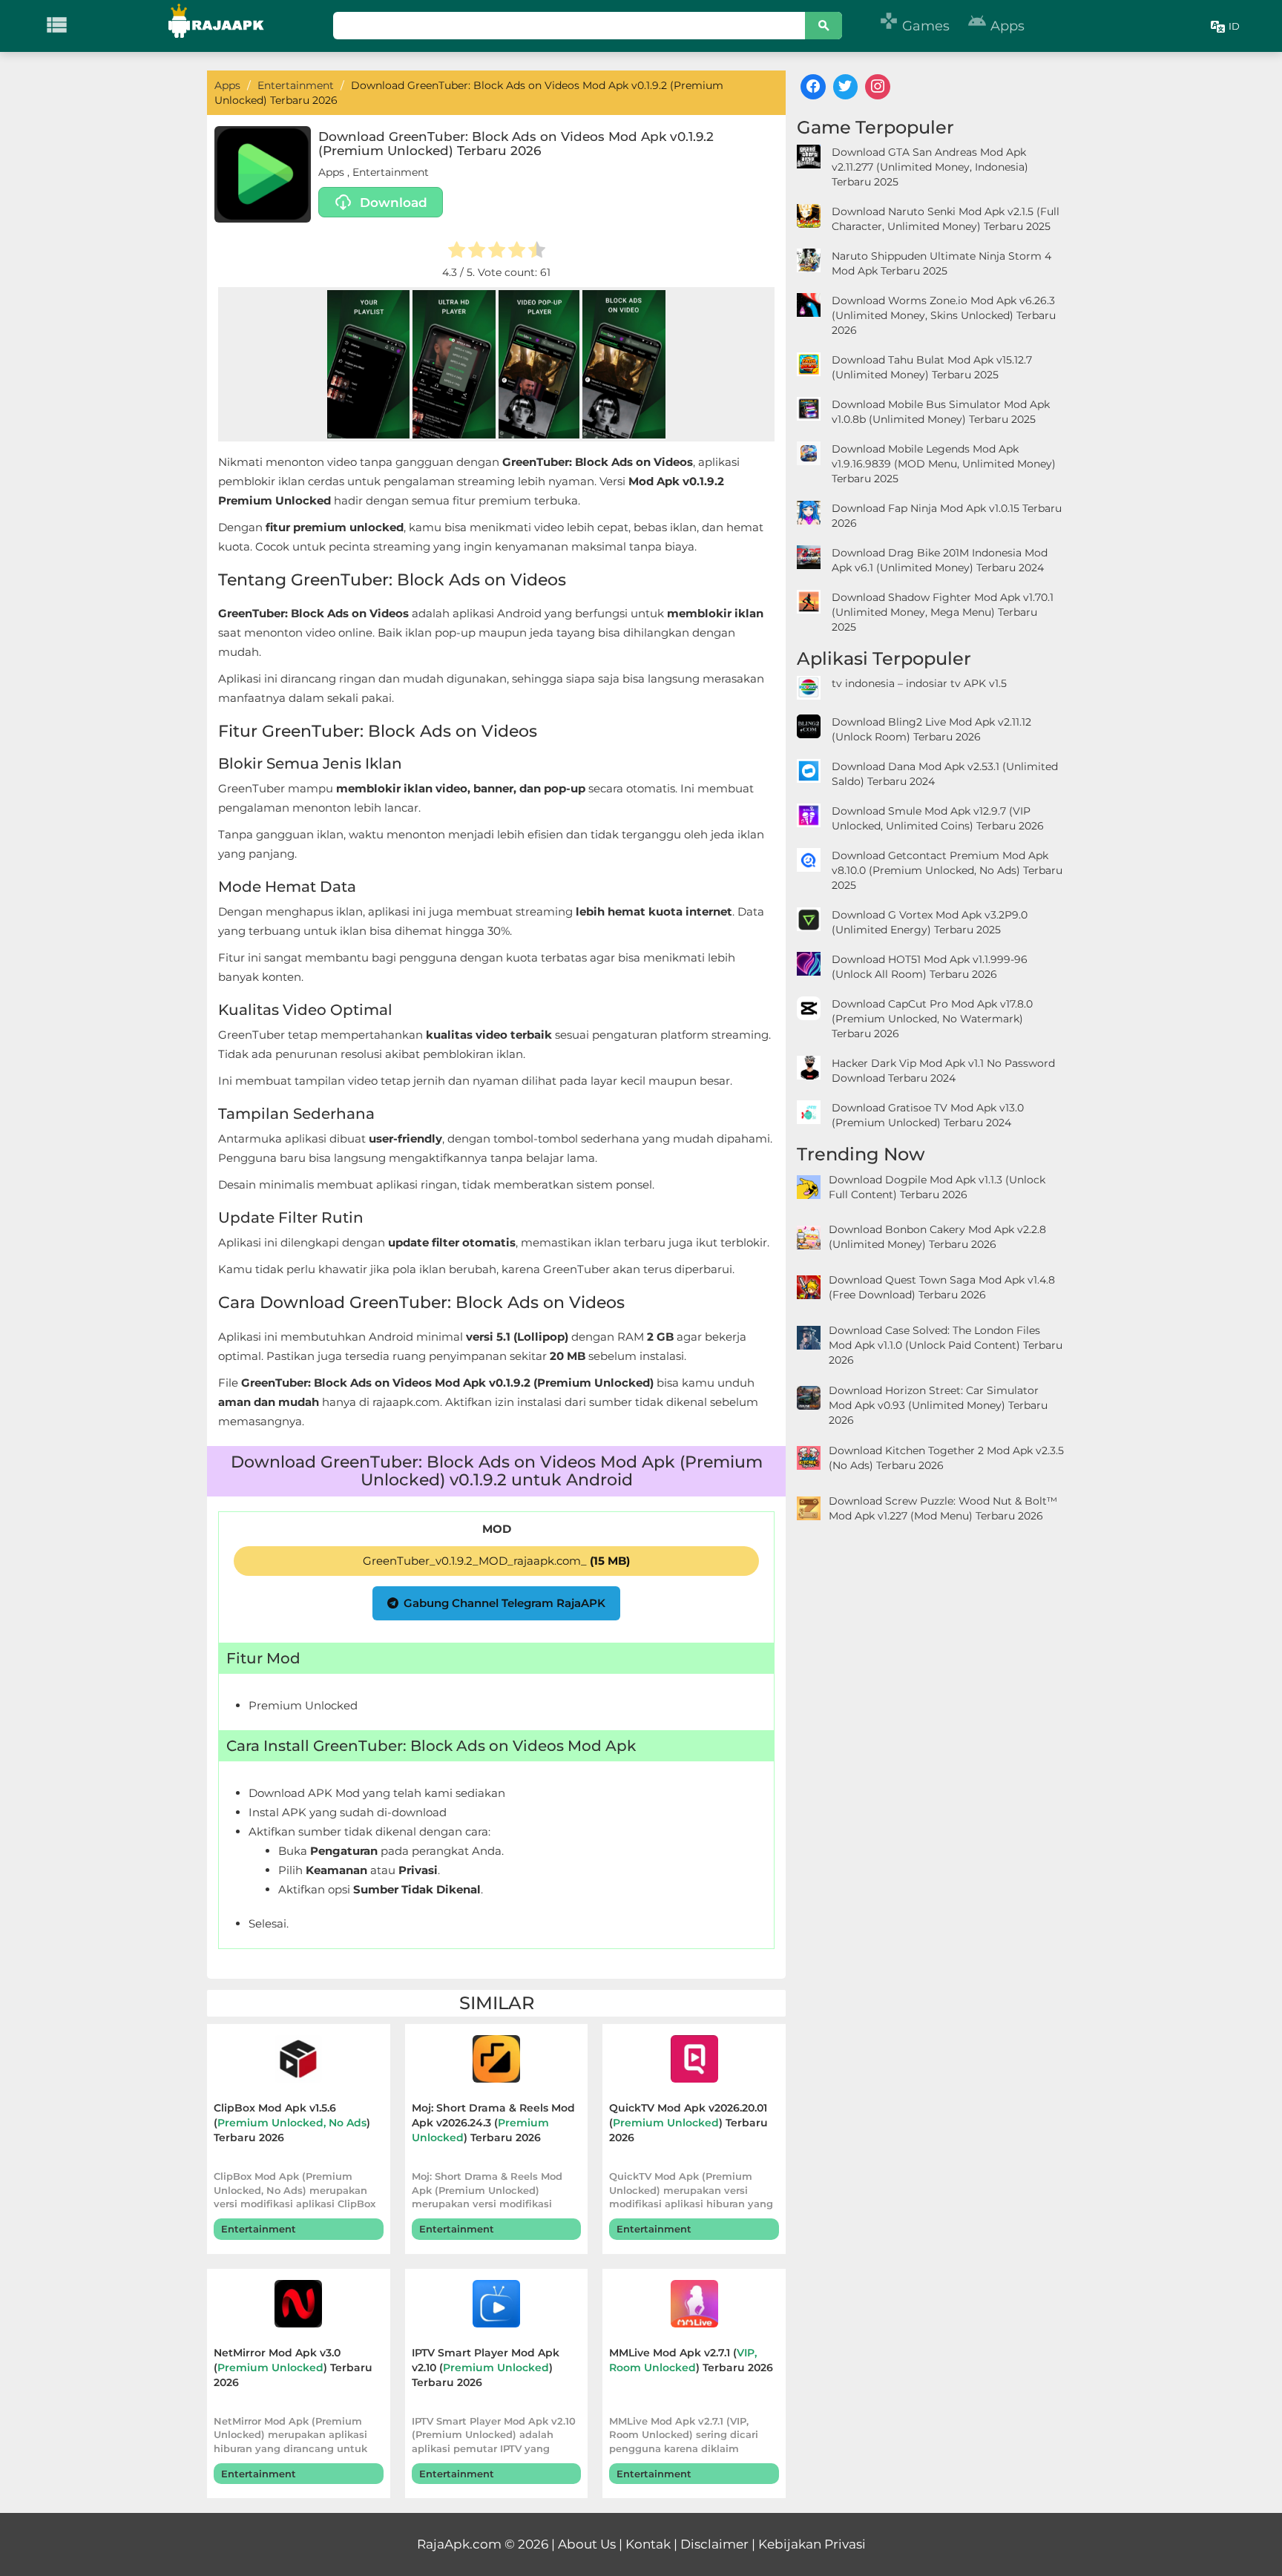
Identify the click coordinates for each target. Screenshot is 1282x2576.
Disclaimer (714, 2544)
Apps (996, 26)
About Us (587, 2544)
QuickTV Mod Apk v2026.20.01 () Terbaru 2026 (688, 2123)
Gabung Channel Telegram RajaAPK (504, 1603)
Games (914, 26)
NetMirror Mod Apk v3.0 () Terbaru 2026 (293, 2368)
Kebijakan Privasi (812, 2544)
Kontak (648, 2544)
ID (1234, 26)
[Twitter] (846, 87)
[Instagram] (878, 87)
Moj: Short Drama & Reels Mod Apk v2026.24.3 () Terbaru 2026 (493, 2123)
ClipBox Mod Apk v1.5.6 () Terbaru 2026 (292, 2123)
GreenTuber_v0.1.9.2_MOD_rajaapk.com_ (496, 1561)
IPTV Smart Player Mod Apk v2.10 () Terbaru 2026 (486, 2368)
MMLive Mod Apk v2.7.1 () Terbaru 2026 (691, 2360)
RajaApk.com (459, 2544)
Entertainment (391, 172)
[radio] (457, 252)
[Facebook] (813, 87)
